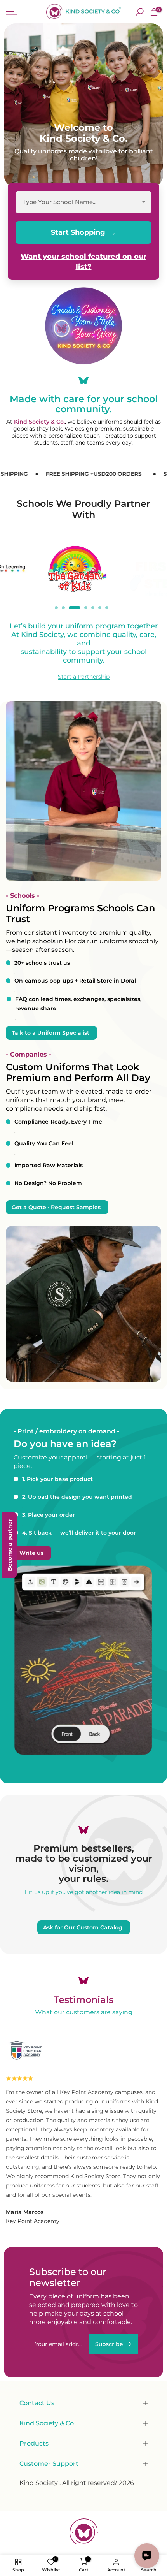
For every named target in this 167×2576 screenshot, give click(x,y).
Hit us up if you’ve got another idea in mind (83, 1892)
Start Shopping (78, 232)
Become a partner (10, 1545)
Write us (31, 1553)
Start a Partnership (84, 677)
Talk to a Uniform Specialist (50, 1033)
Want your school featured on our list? (83, 262)
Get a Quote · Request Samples (56, 1207)
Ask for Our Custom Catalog (83, 1927)
